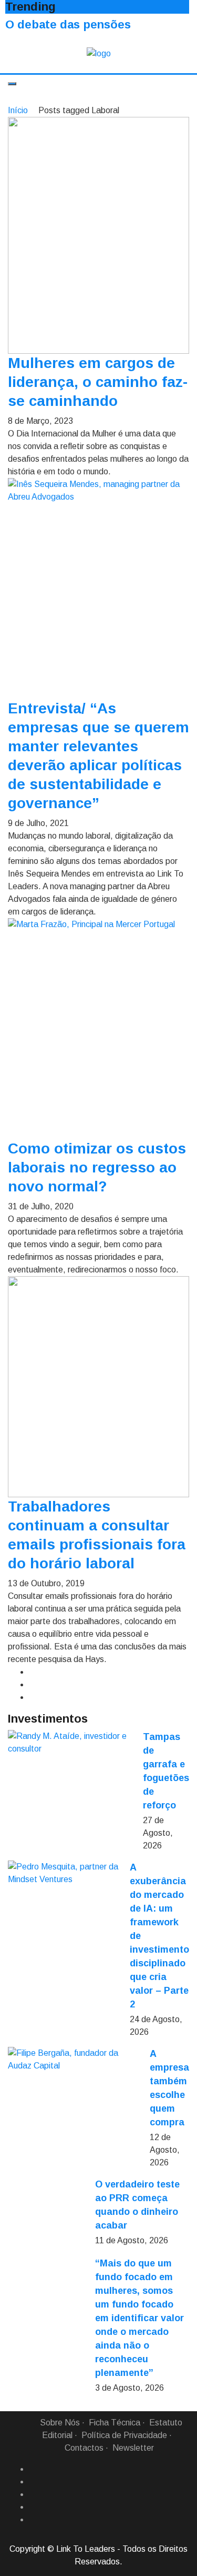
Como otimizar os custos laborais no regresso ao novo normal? (97, 1167)
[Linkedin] (33, 2482)
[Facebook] (33, 2469)
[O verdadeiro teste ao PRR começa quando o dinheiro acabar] (47, 2217)
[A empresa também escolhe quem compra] (75, 2060)
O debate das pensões (68, 24)
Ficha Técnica (115, 2423)
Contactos (84, 2448)
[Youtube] (33, 2520)
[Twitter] (33, 2494)
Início (18, 110)
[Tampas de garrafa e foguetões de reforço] (71, 1743)
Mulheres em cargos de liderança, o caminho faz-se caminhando (98, 382)
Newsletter (133, 2448)
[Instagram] (33, 2507)
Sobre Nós (60, 2423)
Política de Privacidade (124, 2435)
